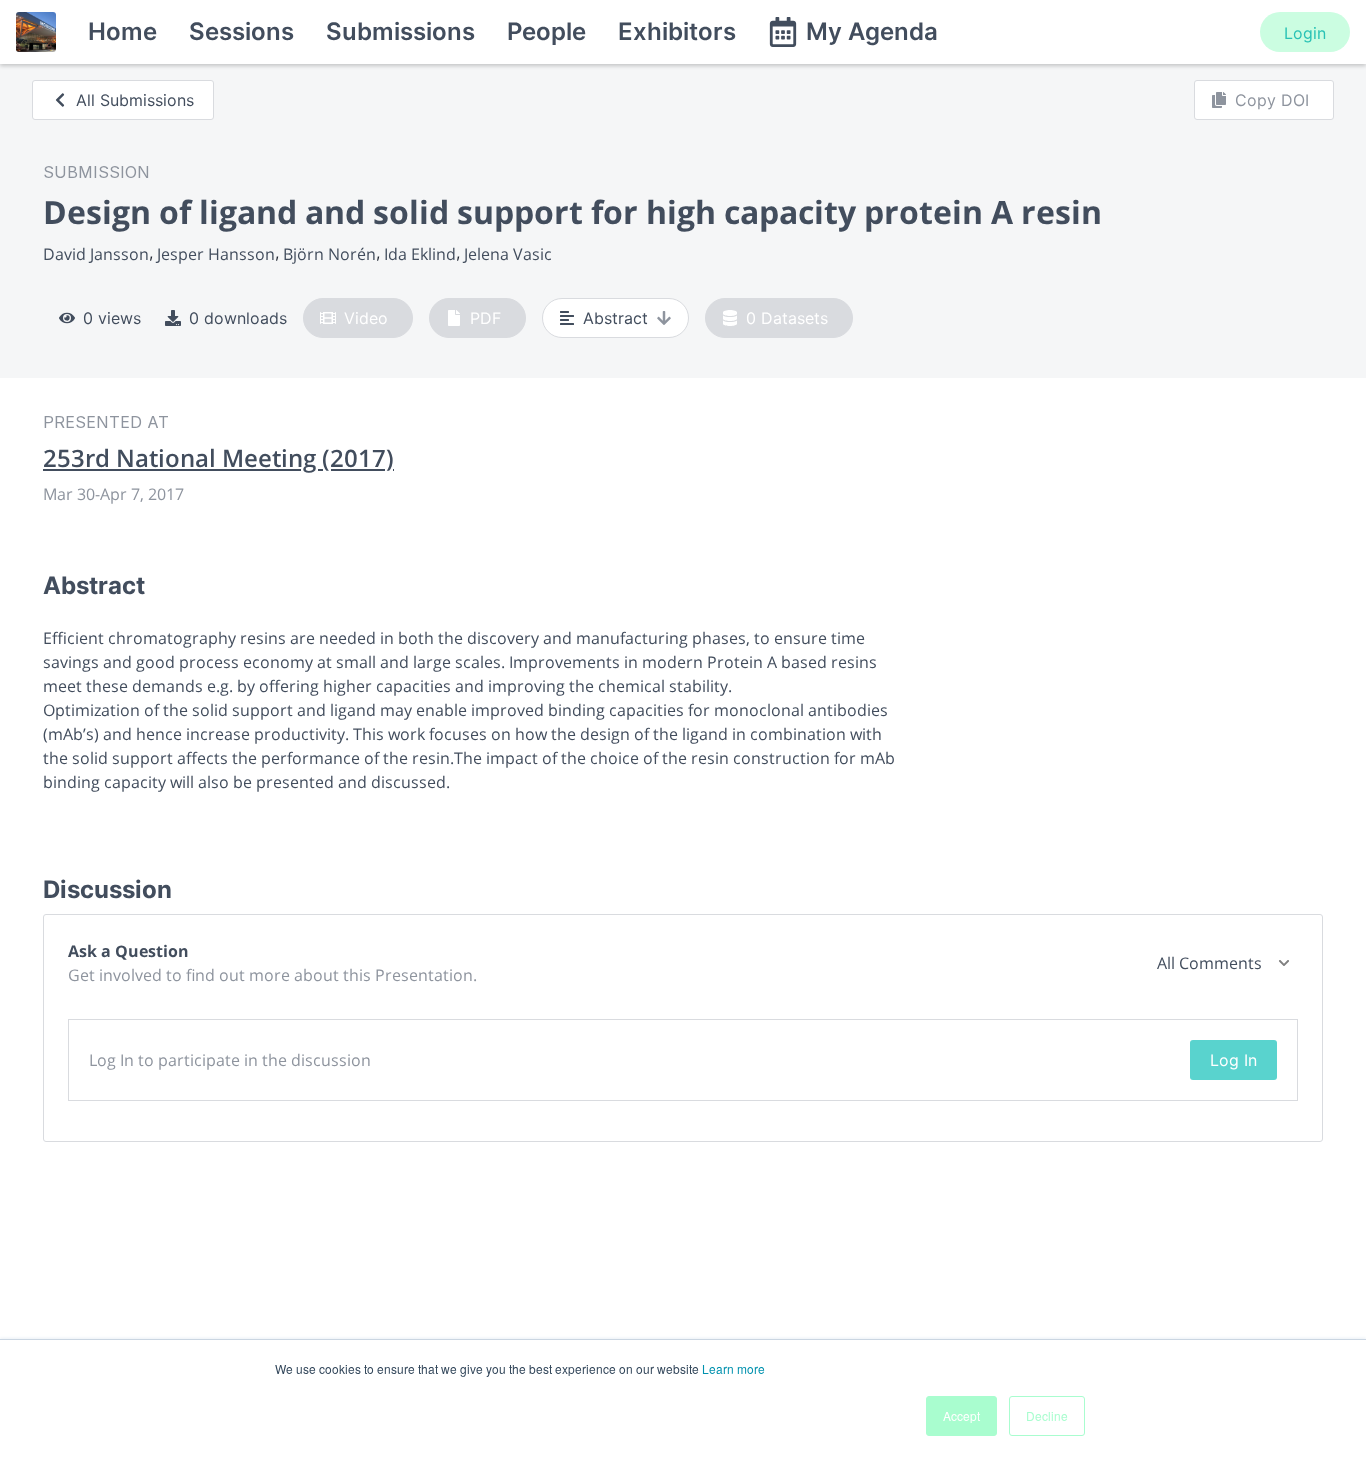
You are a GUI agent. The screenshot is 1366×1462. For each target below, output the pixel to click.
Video (366, 318)
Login (1305, 33)
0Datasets (787, 318)
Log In (1233, 1060)
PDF (485, 318)
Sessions (241, 31)
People (546, 31)
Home (122, 31)
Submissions (400, 31)
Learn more (733, 1368)
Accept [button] (961, 1415)
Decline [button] (1047, 1415)
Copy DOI (1272, 100)
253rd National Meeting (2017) (218, 458)
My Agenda (872, 31)
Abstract (615, 318)
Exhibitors (677, 31)
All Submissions (135, 100)
